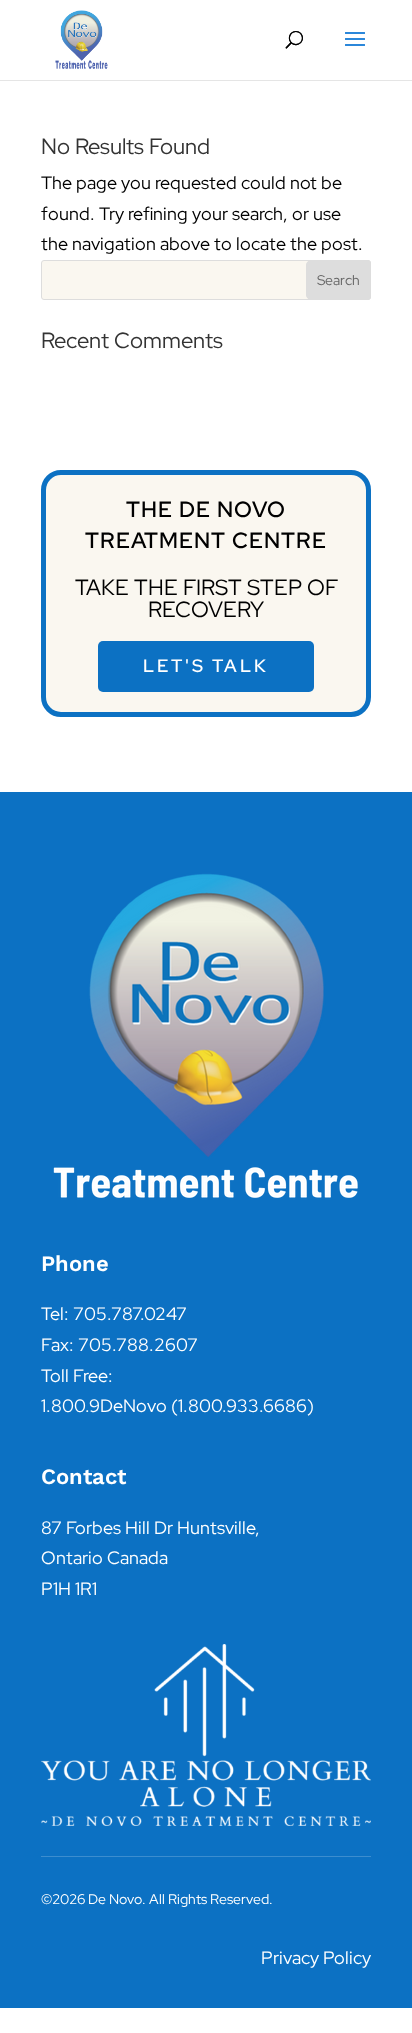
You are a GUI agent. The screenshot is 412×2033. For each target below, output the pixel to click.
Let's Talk (206, 665)
